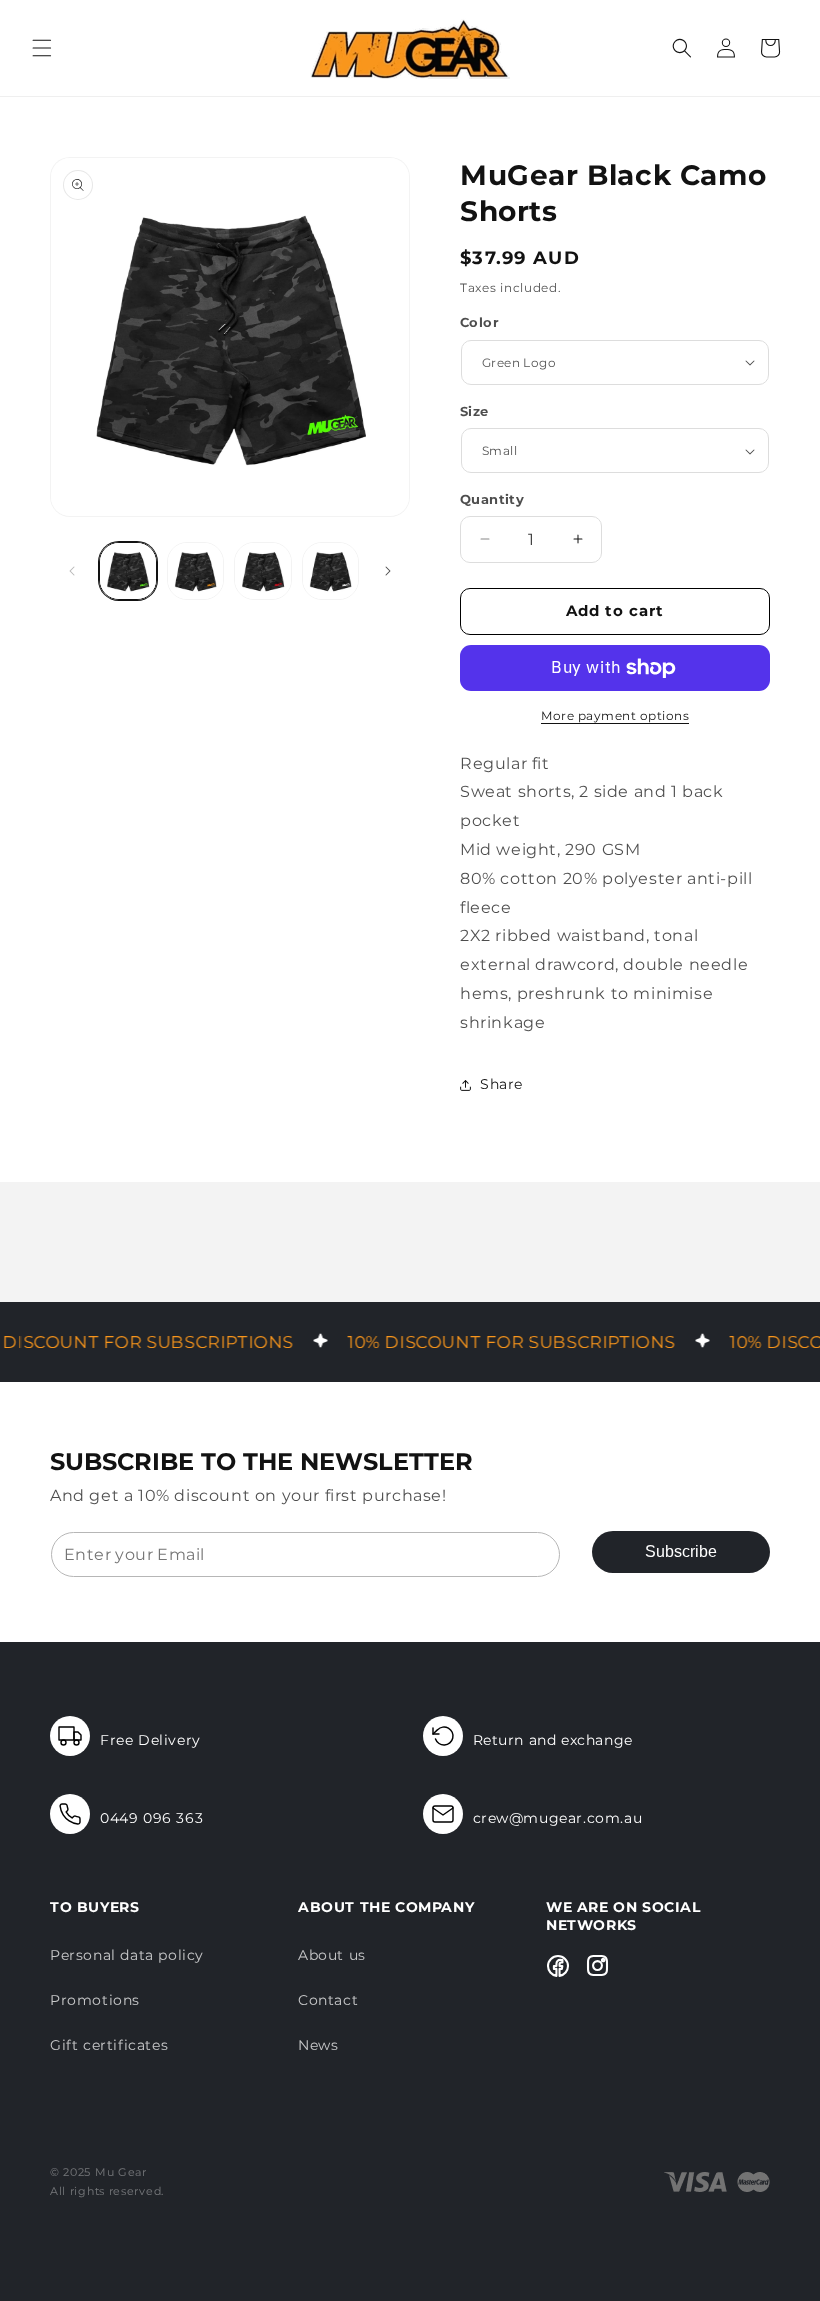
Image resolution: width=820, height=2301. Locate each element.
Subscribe (681, 1551)
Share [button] (501, 1084)
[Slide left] (72, 571)
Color (479, 322)
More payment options (615, 715)
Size (474, 411)
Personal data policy (127, 1955)
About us (332, 1955)
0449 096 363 (151, 1818)
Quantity (492, 499)
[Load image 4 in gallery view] (331, 571)
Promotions (95, 2000)
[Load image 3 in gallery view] (263, 571)
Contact (328, 2000)
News (318, 2045)
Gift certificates (109, 2045)
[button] (42, 48)
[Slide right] (388, 571)
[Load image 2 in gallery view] (196, 571)
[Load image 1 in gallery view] (128, 571)
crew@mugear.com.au (558, 1818)
